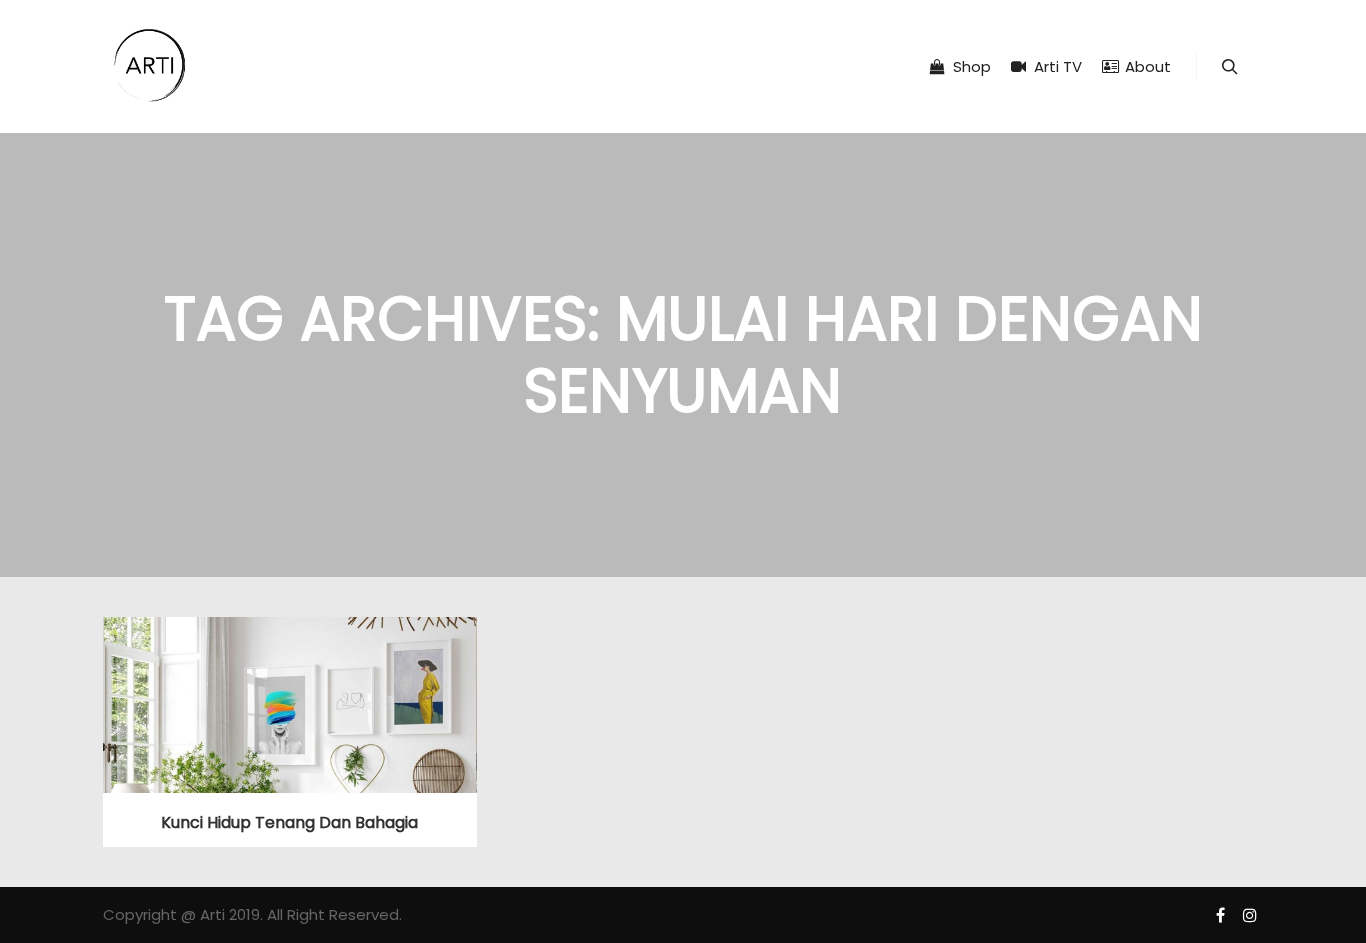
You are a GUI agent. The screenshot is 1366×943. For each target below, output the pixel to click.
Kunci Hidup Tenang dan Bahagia (289, 822)
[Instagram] (1250, 915)
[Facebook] (1220, 915)
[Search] (1230, 67)
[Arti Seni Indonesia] (150, 66)
